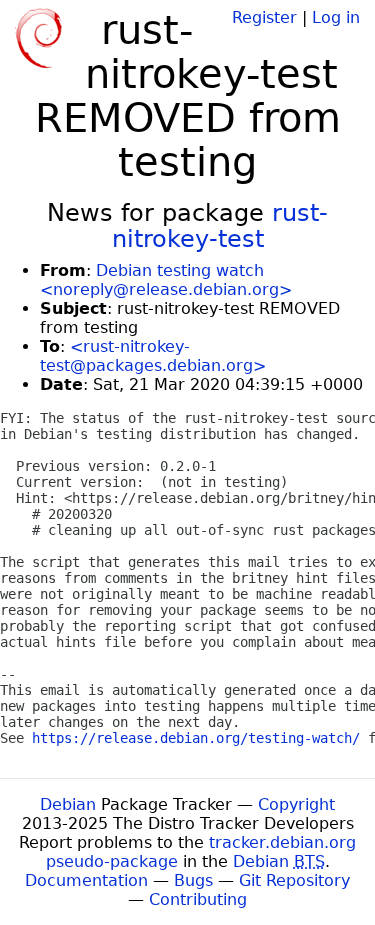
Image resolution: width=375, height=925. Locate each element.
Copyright (296, 804)
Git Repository (294, 880)
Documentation (86, 880)
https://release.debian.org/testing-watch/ (196, 738)
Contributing (198, 899)
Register (264, 17)
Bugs (193, 880)
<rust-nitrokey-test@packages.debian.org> (153, 356)
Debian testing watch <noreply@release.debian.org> (166, 280)
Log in (336, 17)
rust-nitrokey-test (220, 226)
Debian (68, 804)
